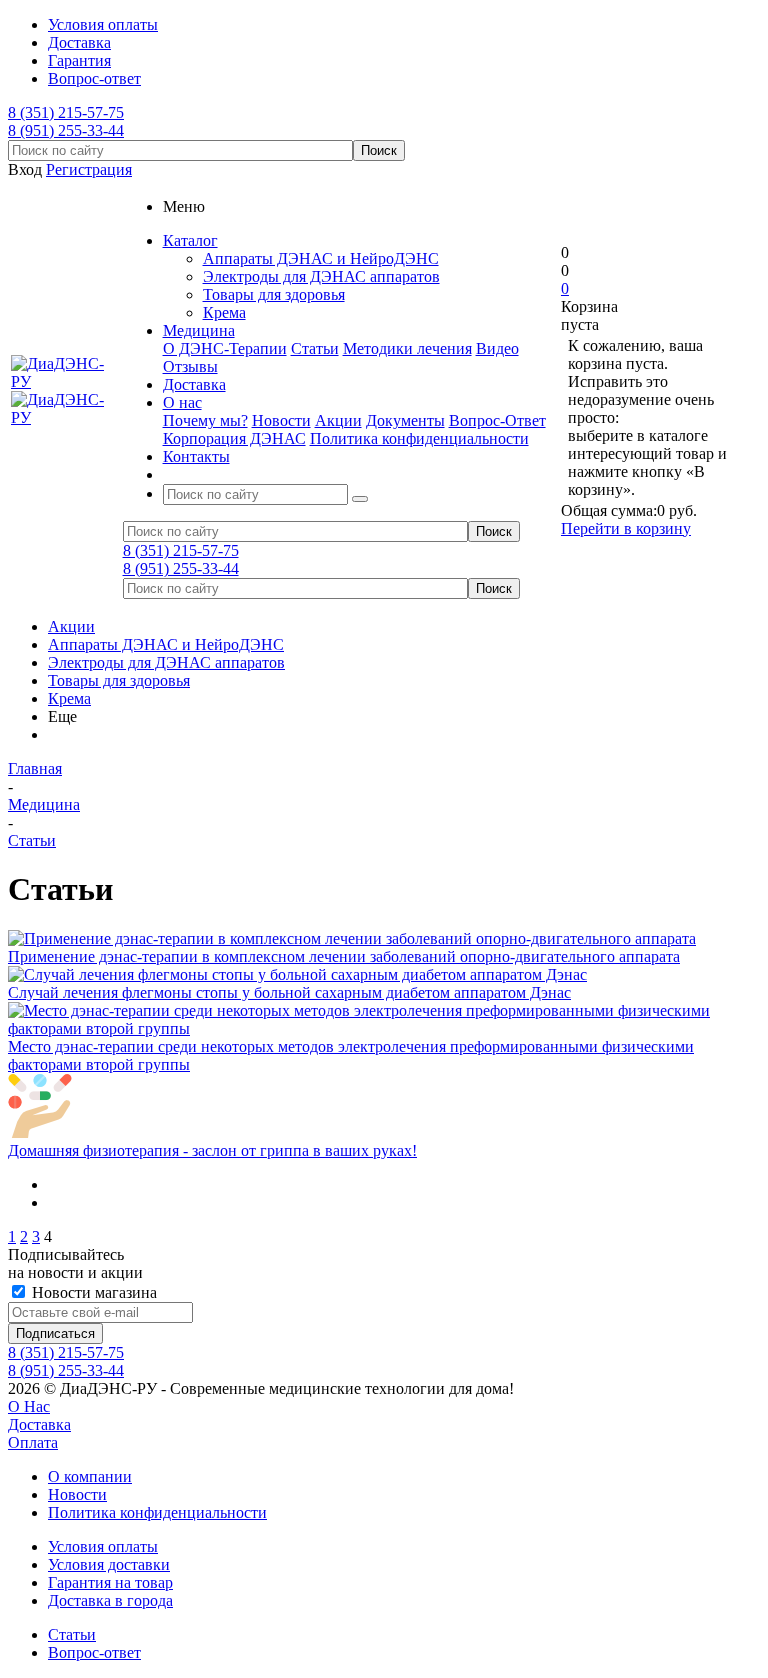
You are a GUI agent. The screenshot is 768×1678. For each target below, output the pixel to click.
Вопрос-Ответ (497, 420)
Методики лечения (407, 348)
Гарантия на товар (110, 1582)
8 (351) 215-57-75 (66, 112)
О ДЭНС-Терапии (225, 348)
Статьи (315, 348)
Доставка (39, 1424)
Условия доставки (109, 1564)
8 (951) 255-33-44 (66, 130)
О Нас (29, 1406)
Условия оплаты (103, 1546)
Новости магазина (92, 1292)
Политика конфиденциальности (419, 438)
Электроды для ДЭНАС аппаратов (321, 276)
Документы (405, 420)
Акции (338, 420)
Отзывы (190, 366)
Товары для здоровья (274, 294)
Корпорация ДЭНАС (234, 438)
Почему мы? (205, 420)
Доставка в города (110, 1600)
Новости (281, 420)
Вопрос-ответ (94, 1652)
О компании (90, 1476)
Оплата (33, 1442)
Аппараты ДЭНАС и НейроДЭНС (321, 258)
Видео (497, 348)
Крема (224, 312)
